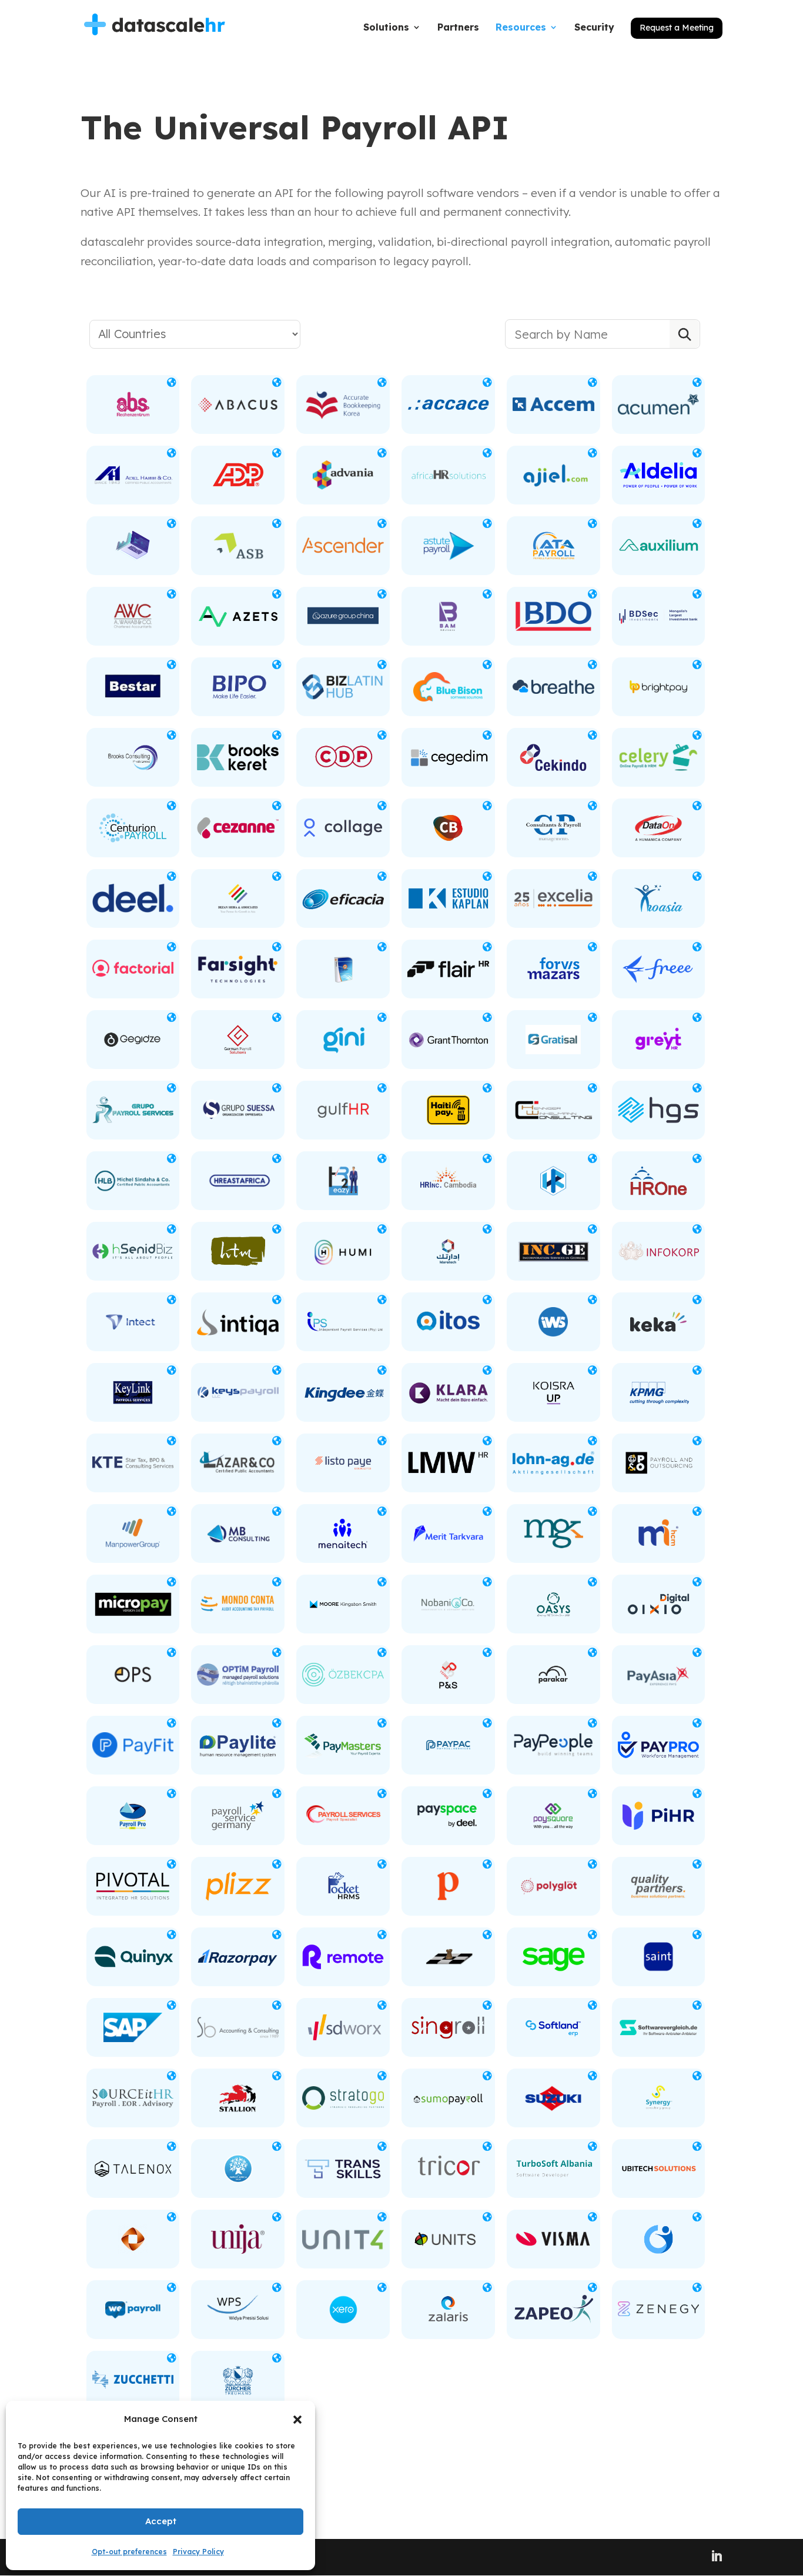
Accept (161, 2521)
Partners (458, 28)
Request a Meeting (677, 28)
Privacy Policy (198, 2552)
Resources (521, 28)
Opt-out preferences (129, 2552)
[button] (297, 2420)
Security (594, 28)
